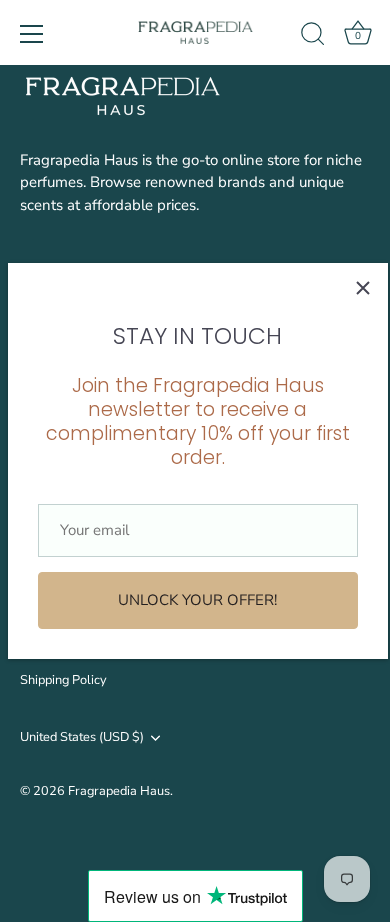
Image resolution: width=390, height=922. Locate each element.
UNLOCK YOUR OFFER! (197, 600)
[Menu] (32, 34)
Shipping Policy (63, 680)
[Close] (363, 288)
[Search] (313, 37)
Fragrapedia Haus (119, 791)
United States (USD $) (82, 738)
